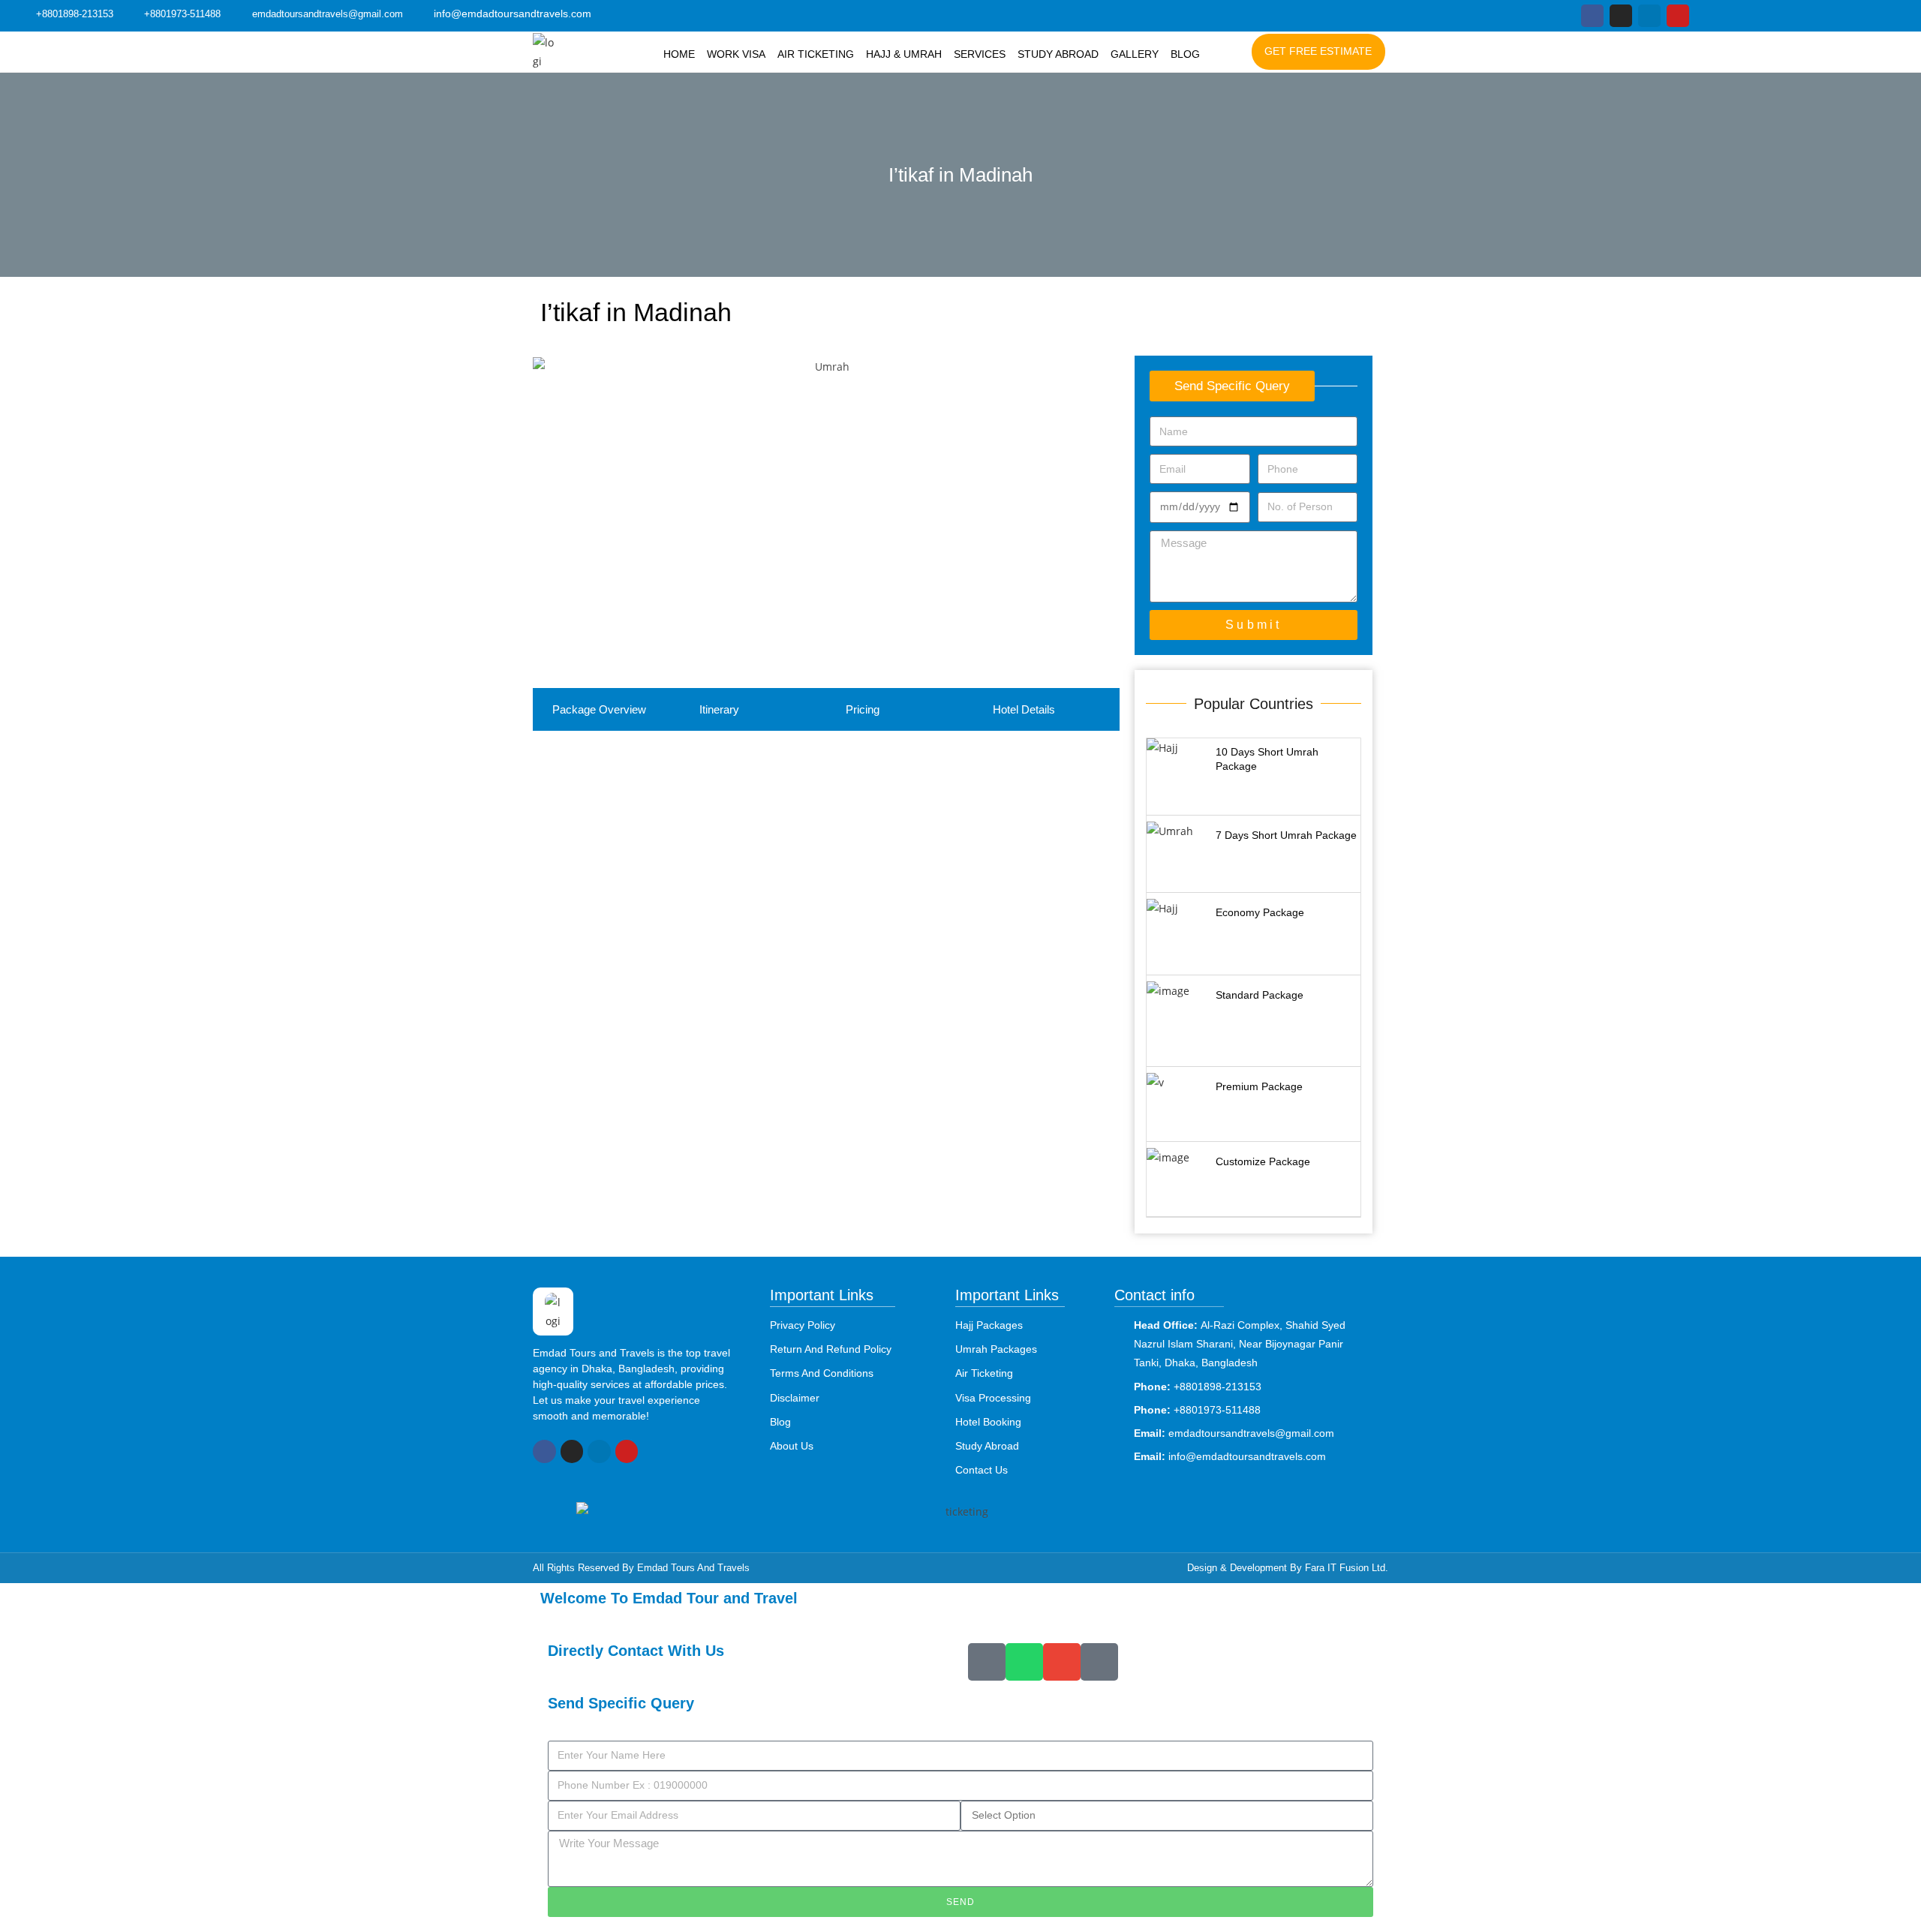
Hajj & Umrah (904, 54)
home (679, 54)
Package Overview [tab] (599, 709)
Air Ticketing (816, 54)
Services (980, 54)
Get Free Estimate (1318, 51)
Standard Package (1260, 995)
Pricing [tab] (863, 709)
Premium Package (1259, 1086)
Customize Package (1263, 1161)
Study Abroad (1058, 54)
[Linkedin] (1649, 16)
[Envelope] (1062, 1662)
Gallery (1135, 54)
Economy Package (1260, 912)
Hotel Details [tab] (1024, 709)
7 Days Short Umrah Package (1286, 835)
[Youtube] (1678, 16)
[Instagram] (1621, 16)
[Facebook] (1592, 16)
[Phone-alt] (987, 1662)
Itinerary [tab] (719, 709)
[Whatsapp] (1024, 1662)
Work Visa (736, 54)
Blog (1185, 54)
